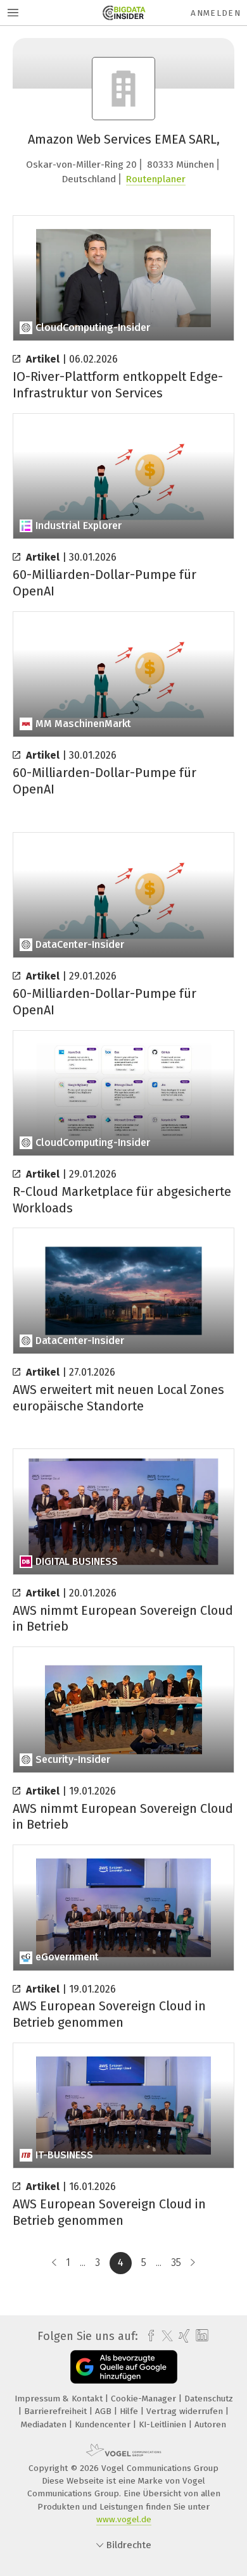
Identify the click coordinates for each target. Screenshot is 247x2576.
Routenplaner (156, 179)
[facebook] (148, 2336)
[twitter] (164, 2336)
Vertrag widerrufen (186, 2411)
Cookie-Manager (145, 2399)
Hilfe (130, 2411)
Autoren (210, 2424)
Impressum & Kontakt (60, 2399)
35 (176, 2262)
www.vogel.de (124, 2519)
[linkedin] (200, 2336)
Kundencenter (104, 2424)
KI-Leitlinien (164, 2424)
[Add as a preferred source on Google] (124, 2367)
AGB (104, 2411)
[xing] (183, 2336)
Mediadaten (45, 2424)
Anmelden (216, 13)
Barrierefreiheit (57, 2411)
